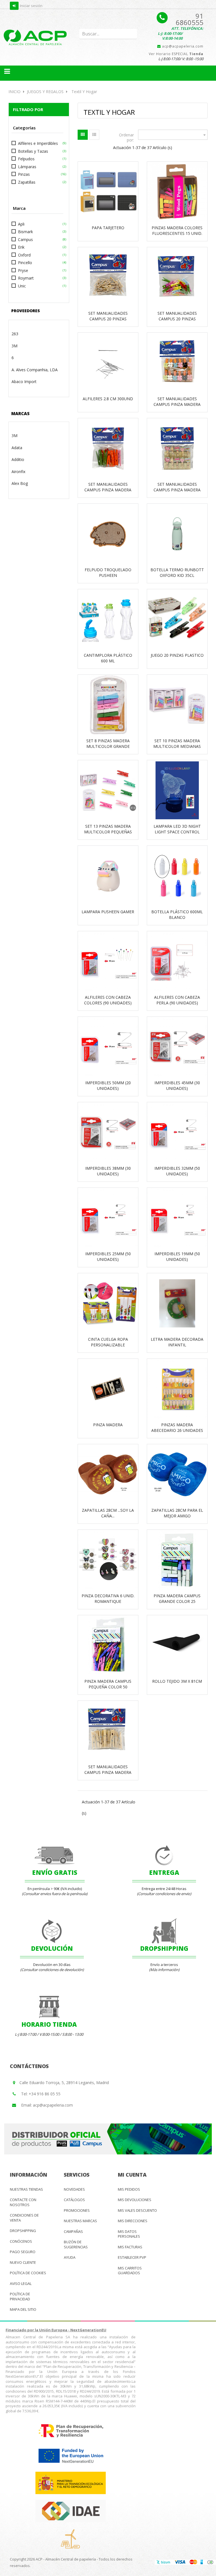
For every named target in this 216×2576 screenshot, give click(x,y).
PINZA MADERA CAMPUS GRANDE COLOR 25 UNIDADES (177, 1601)
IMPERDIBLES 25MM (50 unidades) (108, 1256)
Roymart (26, 278)
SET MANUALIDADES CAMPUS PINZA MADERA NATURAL (108, 1772)
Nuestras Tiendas (26, 2189)
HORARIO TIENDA (49, 2024)
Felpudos (26, 159)
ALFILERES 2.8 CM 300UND (108, 399)
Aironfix (18, 472)
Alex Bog (20, 483)
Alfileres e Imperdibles (38, 143)
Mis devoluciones (135, 2200)
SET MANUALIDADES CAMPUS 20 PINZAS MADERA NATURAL (108, 319)
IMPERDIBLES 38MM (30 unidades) (108, 1171)
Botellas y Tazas (33, 151)
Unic (22, 286)
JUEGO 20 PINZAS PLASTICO (177, 655)
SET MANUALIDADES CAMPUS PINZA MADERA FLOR (177, 404)
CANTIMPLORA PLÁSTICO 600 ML (108, 658)
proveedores (26, 311)
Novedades (74, 2189)
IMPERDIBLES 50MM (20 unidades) (108, 1085)
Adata (17, 448)
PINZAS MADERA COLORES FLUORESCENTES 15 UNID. (177, 230)
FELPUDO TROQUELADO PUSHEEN (108, 572)
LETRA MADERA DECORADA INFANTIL (177, 1342)
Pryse (23, 270)
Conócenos (21, 2241)
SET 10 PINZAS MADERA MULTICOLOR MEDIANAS (177, 743)
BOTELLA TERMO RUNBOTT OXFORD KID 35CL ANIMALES (177, 575)
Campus (25, 239)
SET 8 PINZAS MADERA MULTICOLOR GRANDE (108, 743)
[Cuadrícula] (83, 135)
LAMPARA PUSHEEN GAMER (108, 912)
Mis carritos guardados (130, 2271)
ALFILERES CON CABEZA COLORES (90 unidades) (108, 1000)
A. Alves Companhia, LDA (35, 370)
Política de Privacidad (20, 2296)
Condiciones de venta (24, 2218)
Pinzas (24, 174)
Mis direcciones (133, 2221)
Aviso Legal (21, 2283)
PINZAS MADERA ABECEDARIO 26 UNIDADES (177, 1428)
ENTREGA (164, 1872)
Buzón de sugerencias (76, 2244)
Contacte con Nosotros (23, 2202)
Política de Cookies (28, 2273)
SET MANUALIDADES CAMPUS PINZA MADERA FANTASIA (177, 490)
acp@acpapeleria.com (182, 46)
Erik (21, 247)
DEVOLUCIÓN (52, 1948)
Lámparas (27, 167)
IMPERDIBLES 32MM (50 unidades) (177, 1171)
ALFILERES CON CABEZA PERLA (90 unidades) (177, 1000)
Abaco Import (24, 382)
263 (15, 334)
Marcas (20, 413)
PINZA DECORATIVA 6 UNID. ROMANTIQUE (108, 1599)
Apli (21, 224)
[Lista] (94, 135)
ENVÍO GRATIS (55, 1872)
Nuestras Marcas (80, 2221)
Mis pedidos (129, 2189)
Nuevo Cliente (23, 2262)
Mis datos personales (129, 2234)
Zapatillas (27, 182)
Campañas (73, 2231)
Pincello (25, 263)
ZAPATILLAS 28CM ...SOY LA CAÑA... (108, 1513)
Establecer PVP (132, 2257)
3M (14, 346)
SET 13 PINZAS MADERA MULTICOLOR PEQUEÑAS (108, 829)
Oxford (24, 255)
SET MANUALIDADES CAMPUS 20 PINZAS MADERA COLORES (177, 319)
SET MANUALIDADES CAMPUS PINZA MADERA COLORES (108, 490)
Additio (18, 459)
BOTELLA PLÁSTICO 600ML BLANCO (177, 914)
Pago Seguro (23, 2252)
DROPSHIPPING (164, 1948)
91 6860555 (190, 19)
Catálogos (74, 2200)
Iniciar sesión (31, 6)
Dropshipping (23, 2231)
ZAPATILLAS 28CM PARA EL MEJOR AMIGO (177, 1513)
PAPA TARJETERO (108, 228)
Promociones (77, 2210)
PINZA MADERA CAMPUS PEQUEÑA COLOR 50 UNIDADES (108, 1687)
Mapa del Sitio (23, 2309)
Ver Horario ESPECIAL (176, 54)
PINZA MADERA (108, 1425)
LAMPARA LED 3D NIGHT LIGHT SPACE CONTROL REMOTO (177, 832)
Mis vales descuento (137, 2210)
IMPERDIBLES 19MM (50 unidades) (177, 1256)
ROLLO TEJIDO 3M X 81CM (177, 1681)
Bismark (25, 232)
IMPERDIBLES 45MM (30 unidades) (177, 1085)
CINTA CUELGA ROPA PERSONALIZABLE (108, 1342)
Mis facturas (130, 2247)
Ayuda (70, 2257)
